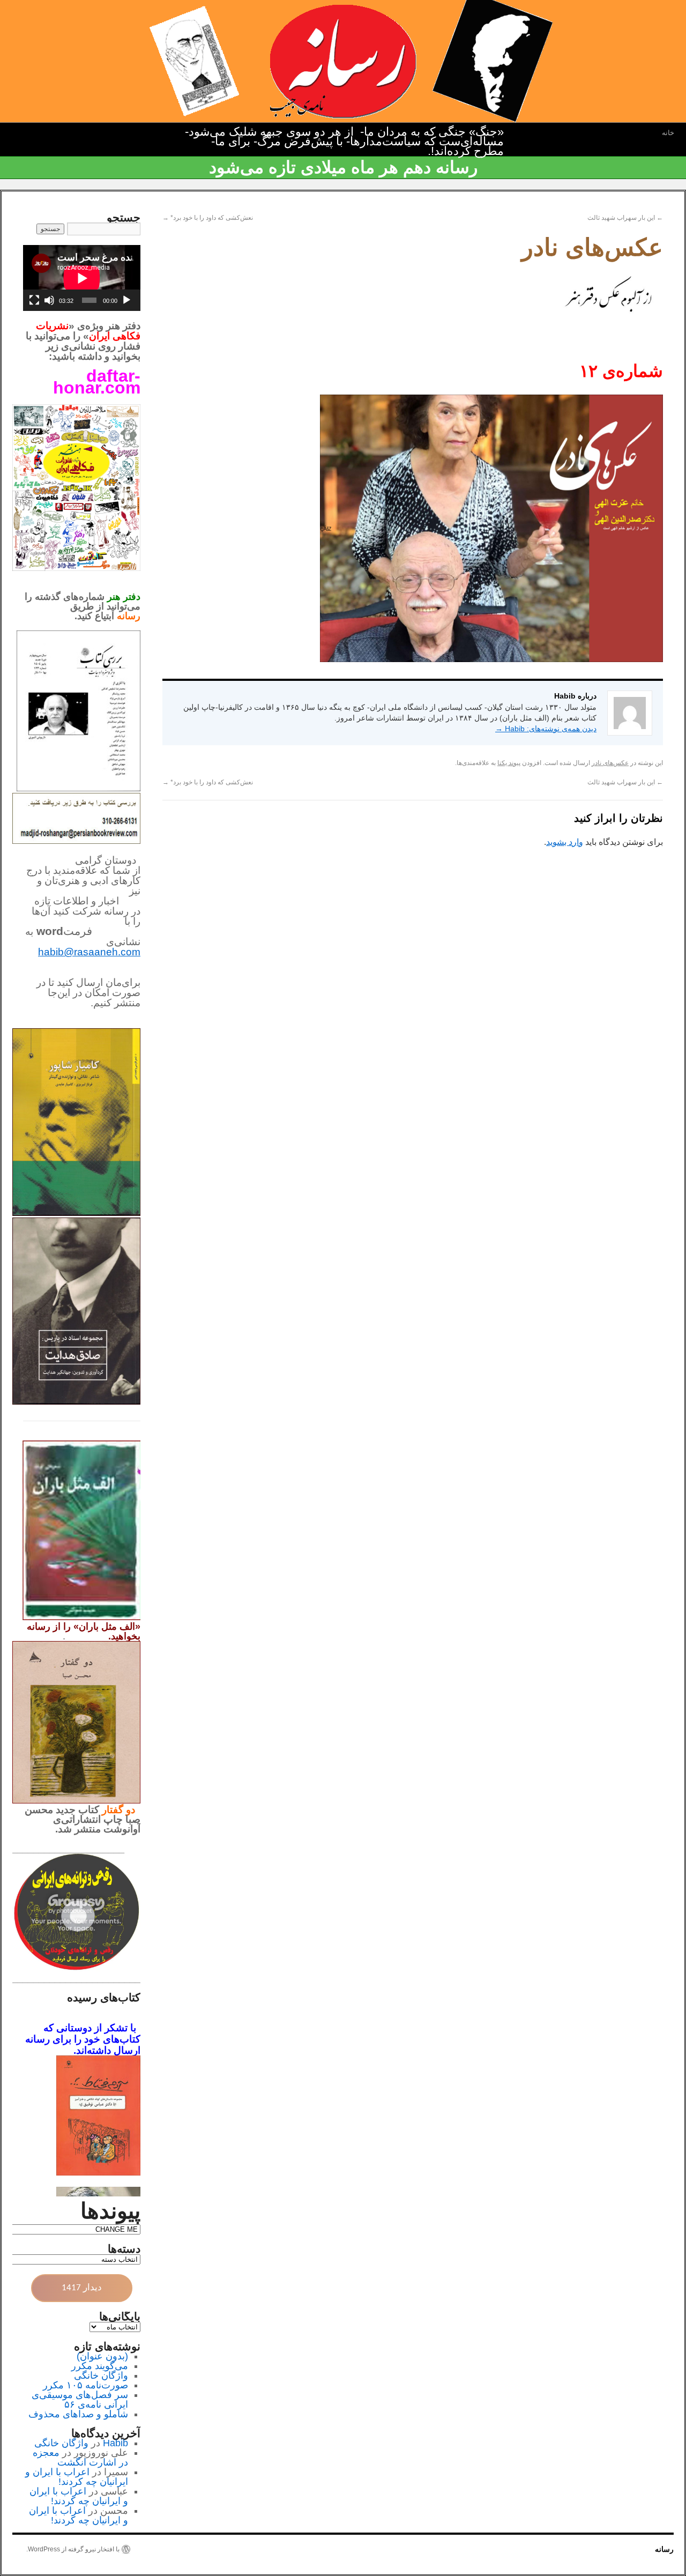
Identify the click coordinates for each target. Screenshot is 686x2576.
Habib (115, 2443)
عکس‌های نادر (610, 763)
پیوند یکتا (509, 763)
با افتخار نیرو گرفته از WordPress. (73, 2549)
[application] (82, 278)
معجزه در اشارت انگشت (80, 2458)
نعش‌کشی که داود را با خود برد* (208, 218)
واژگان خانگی (101, 2375)
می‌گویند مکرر (100, 2366)
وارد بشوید (565, 842)
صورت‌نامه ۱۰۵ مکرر (85, 2385)
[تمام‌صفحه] (34, 300)
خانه (668, 133)
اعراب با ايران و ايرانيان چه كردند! (77, 2477)
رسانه (664, 2549)
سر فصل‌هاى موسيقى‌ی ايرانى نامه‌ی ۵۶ (80, 2400)
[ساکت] (49, 300)
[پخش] (126, 300)
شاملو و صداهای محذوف (78, 2414)
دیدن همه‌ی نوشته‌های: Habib (546, 729)
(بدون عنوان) (102, 2356)
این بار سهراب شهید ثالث (625, 218)
